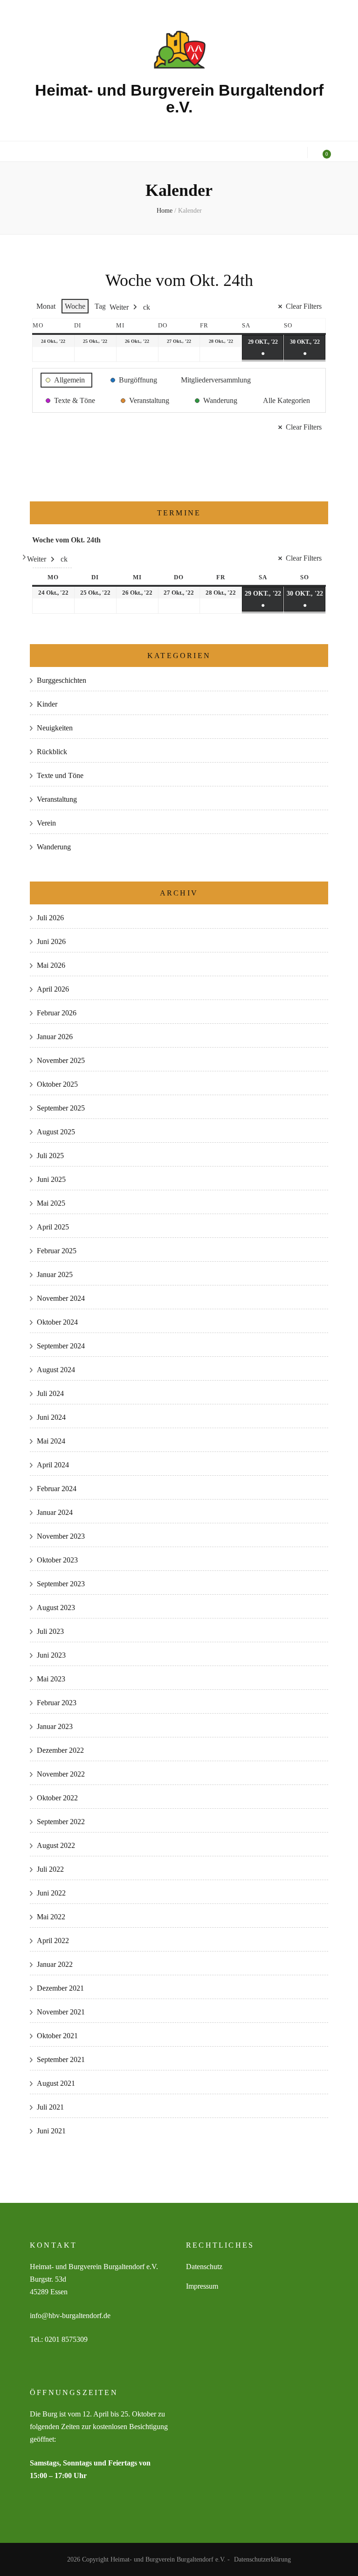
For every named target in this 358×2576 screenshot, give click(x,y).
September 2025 (61, 1108)
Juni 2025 (51, 1179)
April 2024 (53, 1465)
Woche (75, 306)
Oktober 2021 (57, 2036)
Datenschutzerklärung (262, 2559)
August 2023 (56, 1607)
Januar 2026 (55, 1037)
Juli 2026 (50, 918)
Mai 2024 (51, 1441)
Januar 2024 (55, 1512)
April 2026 (53, 989)
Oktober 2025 (57, 1084)
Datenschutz (204, 2267)
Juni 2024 (51, 1417)
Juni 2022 (51, 1893)
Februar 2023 (57, 1703)
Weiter (119, 307)
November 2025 (61, 1060)
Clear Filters (304, 306)
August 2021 (56, 2083)
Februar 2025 (57, 1251)
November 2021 (61, 2012)
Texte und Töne (60, 775)
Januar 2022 (55, 1964)
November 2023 (61, 1536)
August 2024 (56, 1370)
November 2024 (61, 1298)
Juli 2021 (50, 2107)
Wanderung (54, 847)
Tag (100, 306)
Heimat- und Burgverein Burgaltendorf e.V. (179, 98)
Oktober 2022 (57, 1798)
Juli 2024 (50, 1393)
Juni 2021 (51, 2131)
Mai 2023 (51, 1679)
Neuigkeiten (55, 728)
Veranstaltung (57, 799)
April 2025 (53, 1227)
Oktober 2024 (57, 1322)
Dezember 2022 (60, 1750)
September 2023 (61, 1584)
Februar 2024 (57, 1489)
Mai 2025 (51, 1203)
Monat (46, 306)
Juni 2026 (51, 941)
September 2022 (61, 1822)
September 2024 (61, 1346)
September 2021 (61, 2059)
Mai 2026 (51, 965)
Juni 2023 (51, 1655)
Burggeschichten (62, 680)
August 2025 (56, 1132)
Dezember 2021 (60, 1988)
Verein (46, 823)
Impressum (202, 2286)
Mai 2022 (51, 1917)
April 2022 (53, 1941)
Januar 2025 (55, 1274)
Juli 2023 (50, 1631)
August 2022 (56, 1845)
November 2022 (61, 1774)
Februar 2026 (57, 1013)
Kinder (47, 704)
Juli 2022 (50, 1869)
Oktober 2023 (57, 1560)
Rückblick (52, 752)
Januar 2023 (55, 1726)
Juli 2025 (50, 1156)
